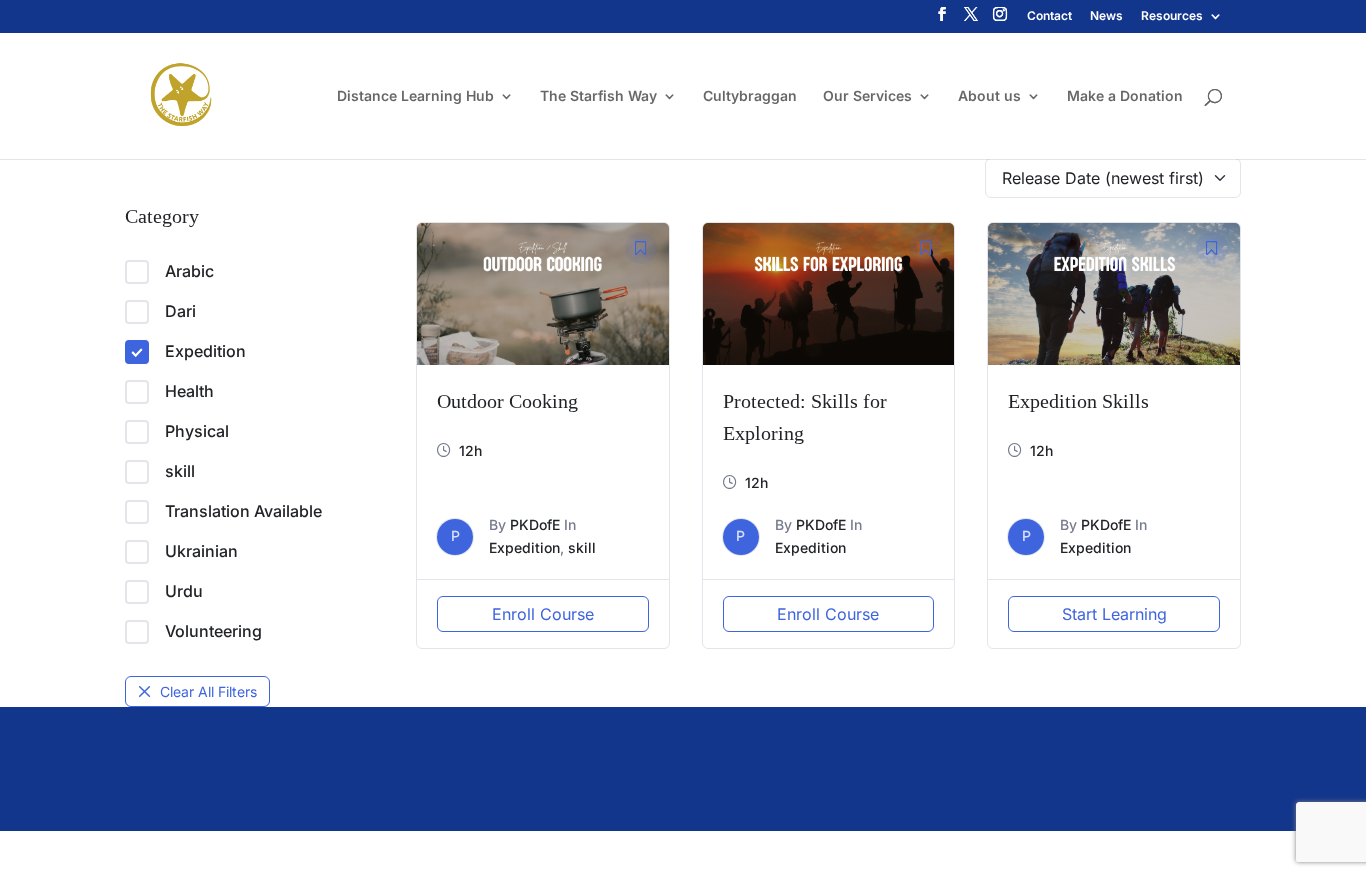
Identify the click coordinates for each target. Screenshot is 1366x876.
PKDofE (535, 524)
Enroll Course (543, 614)
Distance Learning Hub (415, 96)
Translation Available (243, 511)
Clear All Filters (208, 691)
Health (189, 391)
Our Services (867, 96)
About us (989, 96)
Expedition (205, 351)
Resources (1172, 16)
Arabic (189, 271)
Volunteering (213, 631)
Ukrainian (201, 551)
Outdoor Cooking (507, 401)
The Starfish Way (598, 96)
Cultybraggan (750, 96)
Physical (197, 431)
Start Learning (1114, 614)
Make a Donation (1125, 96)
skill (180, 471)
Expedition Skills (1078, 401)
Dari (180, 311)
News (1106, 16)
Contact (1049, 16)
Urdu (184, 591)
